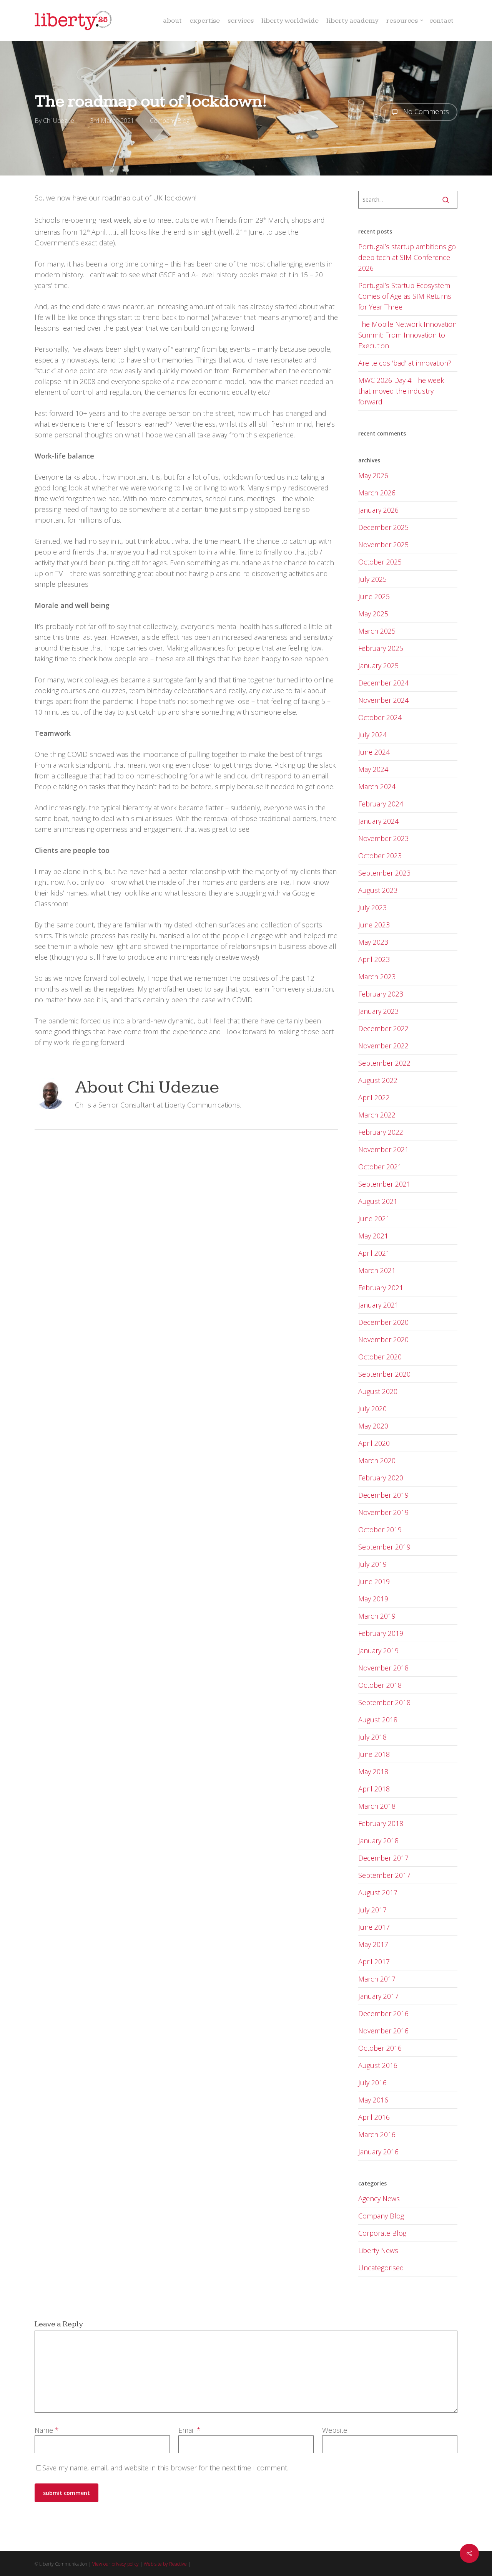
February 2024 (381, 804)
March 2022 (377, 1115)
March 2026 (377, 493)
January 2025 (378, 666)
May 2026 (373, 475)
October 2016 (380, 2048)
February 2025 (381, 648)
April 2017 (374, 1962)
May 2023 (373, 942)
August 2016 (378, 2065)
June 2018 (374, 1754)
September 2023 (384, 873)
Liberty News (378, 2250)
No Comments (425, 111)
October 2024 (380, 717)
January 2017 (378, 1996)
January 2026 (378, 510)
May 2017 (373, 1944)
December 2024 (383, 683)
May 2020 (373, 1426)
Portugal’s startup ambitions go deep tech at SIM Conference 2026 (407, 257)
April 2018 (374, 1789)
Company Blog (170, 121)
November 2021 (383, 1149)
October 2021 (380, 1167)
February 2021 (381, 1288)
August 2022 (378, 1080)
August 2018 (378, 1720)
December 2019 (383, 1495)
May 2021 (373, 1236)
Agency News (379, 2199)
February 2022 (381, 1132)
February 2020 (381, 1478)
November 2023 (383, 838)
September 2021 (384, 1184)
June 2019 (374, 1581)
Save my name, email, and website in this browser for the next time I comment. (165, 2468)
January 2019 (378, 1651)
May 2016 (373, 2100)
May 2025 (373, 614)
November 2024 (383, 700)
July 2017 (372, 1910)
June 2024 (374, 752)
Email (189, 2430)
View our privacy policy (116, 2564)
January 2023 (378, 1011)
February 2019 (381, 1633)
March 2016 (377, 2134)
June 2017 (374, 1927)
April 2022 (374, 1098)
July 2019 (372, 1564)
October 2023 (380, 856)
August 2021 (378, 1201)
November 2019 (383, 1512)
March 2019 (377, 1616)
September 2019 (384, 1547)
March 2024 (377, 786)
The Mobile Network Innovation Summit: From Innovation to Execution (407, 335)
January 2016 (378, 2152)
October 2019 (380, 1530)
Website (335, 2430)
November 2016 (383, 2031)
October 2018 (380, 1685)
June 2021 (374, 1218)
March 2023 (377, 977)
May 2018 (373, 1771)
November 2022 (383, 1046)
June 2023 (374, 925)
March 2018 (377, 1806)
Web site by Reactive (165, 2564)
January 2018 (378, 1841)
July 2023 (372, 907)
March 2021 (377, 1270)
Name (47, 2430)
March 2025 (377, 631)
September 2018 (384, 1702)
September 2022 (384, 1063)
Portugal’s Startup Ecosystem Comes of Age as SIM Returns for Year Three (405, 296)
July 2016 (372, 2083)
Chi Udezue (59, 121)
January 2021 (378, 1305)
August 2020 (378, 1391)
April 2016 (374, 2117)
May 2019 (373, 1599)
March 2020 (377, 1460)
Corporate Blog (382, 2233)
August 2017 (378, 1892)
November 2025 (383, 545)
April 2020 (374, 1443)
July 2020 (372, 1409)
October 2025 (380, 562)
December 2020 (383, 1322)
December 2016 (383, 2013)
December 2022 (383, 1028)
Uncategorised (381, 2268)
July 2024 (372, 735)
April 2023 (374, 959)
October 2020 (380, 1357)
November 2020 (383, 1339)
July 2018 (372, 1737)
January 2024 (378, 821)
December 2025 (383, 527)
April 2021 (374, 1253)
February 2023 (381, 994)
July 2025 (372, 579)
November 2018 (383, 1668)
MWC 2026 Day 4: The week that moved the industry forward (401, 391)
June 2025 (374, 596)
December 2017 (383, 1858)
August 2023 (378, 890)
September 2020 (384, 1374)
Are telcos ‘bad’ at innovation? (405, 363)
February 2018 (381, 1823)
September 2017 (384, 1875)
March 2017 (377, 1979)
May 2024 (373, 769)
